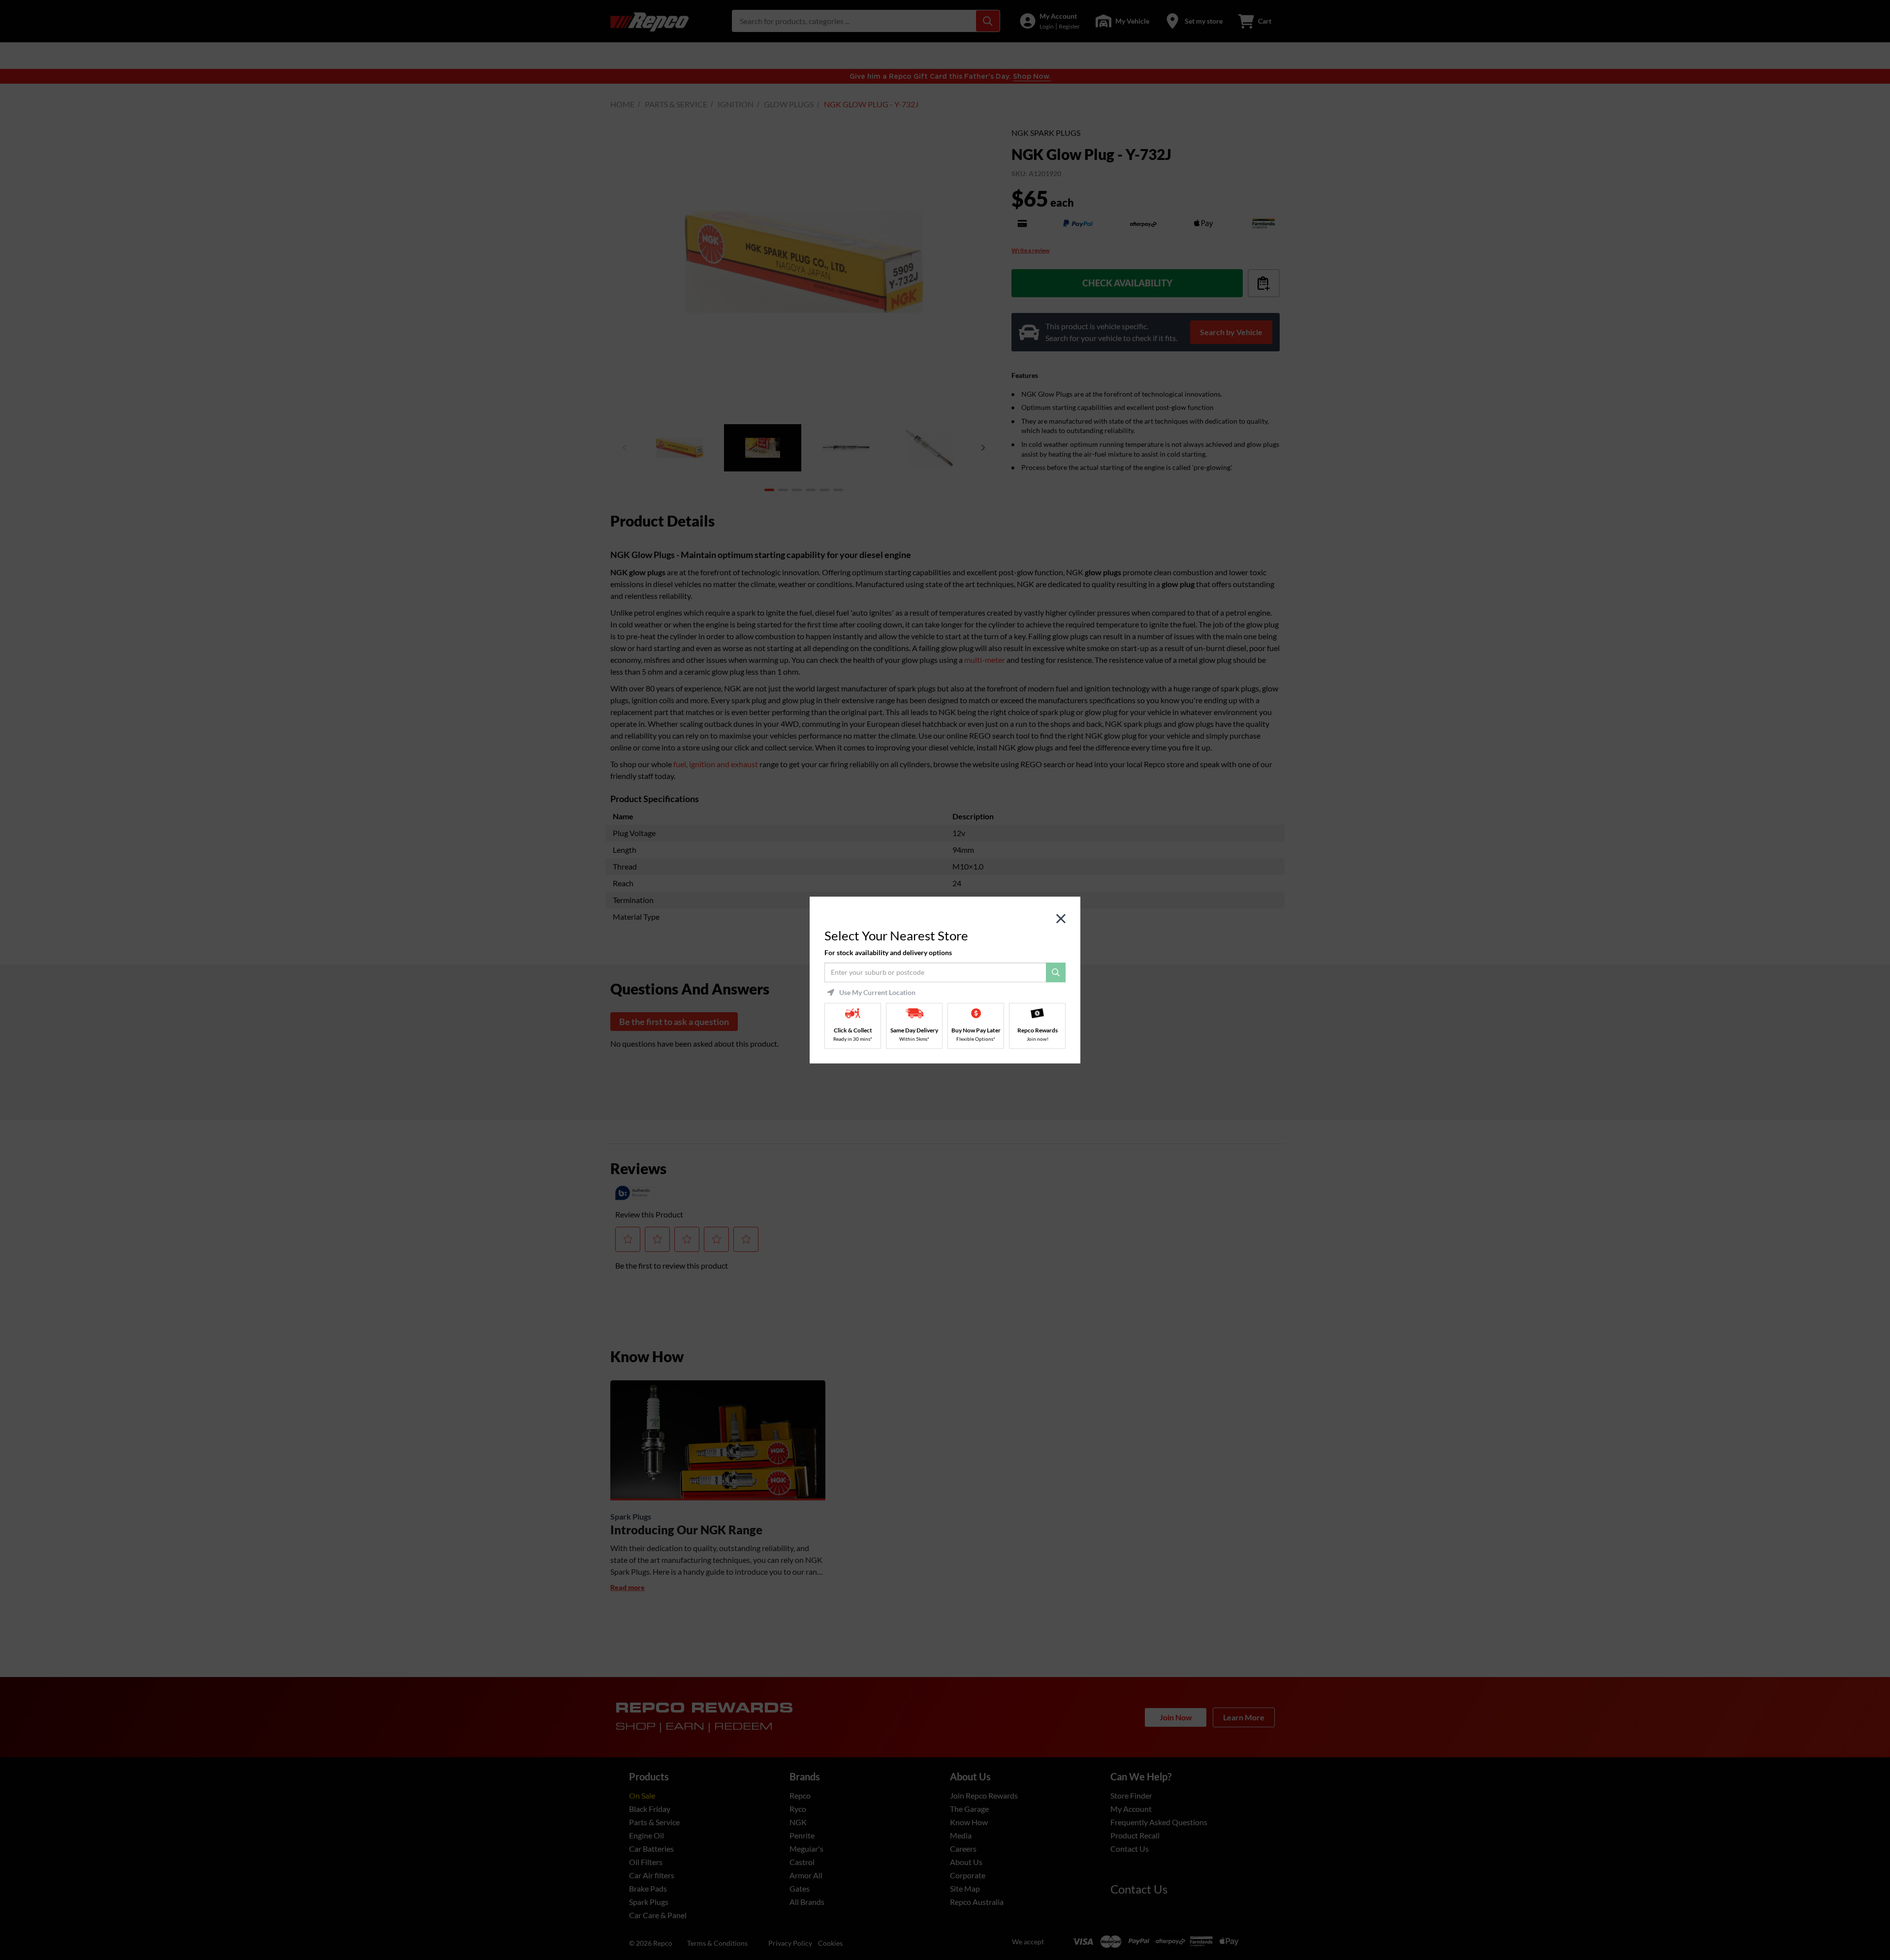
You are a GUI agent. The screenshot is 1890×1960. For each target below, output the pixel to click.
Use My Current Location (877, 993)
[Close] (1061, 919)
